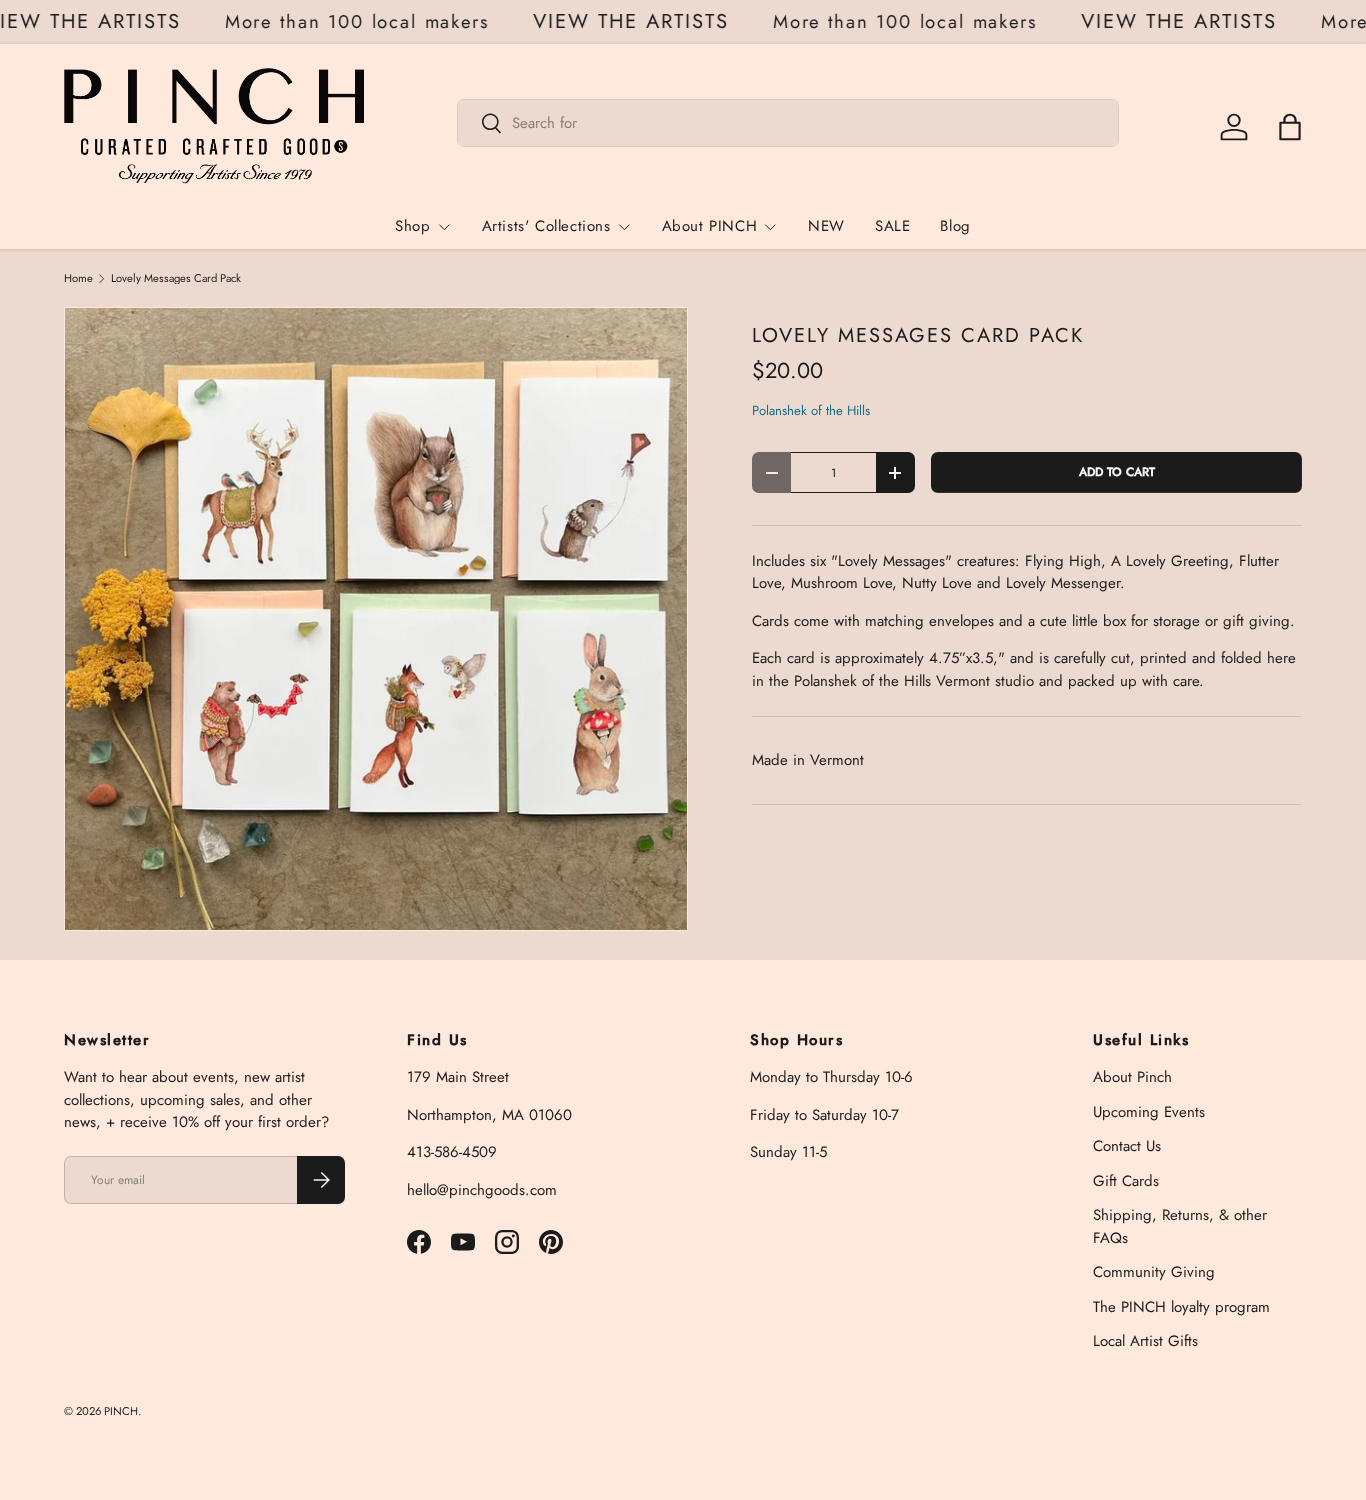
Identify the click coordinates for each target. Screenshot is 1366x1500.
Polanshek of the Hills (811, 410)
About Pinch (1132, 1077)
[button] (1290, 127)
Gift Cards (1126, 1181)
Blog (955, 226)
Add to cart (1117, 472)
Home (78, 278)
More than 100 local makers (367, 21)
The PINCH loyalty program (1181, 1307)
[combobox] (788, 123)
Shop (412, 226)
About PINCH (710, 226)
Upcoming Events (1149, 1112)
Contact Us (1127, 1146)
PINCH (121, 1411)
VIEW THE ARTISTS (641, 22)
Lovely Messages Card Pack (176, 278)
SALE (892, 226)
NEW (826, 226)
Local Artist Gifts (1145, 1341)
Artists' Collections (546, 226)
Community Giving (1154, 1272)
